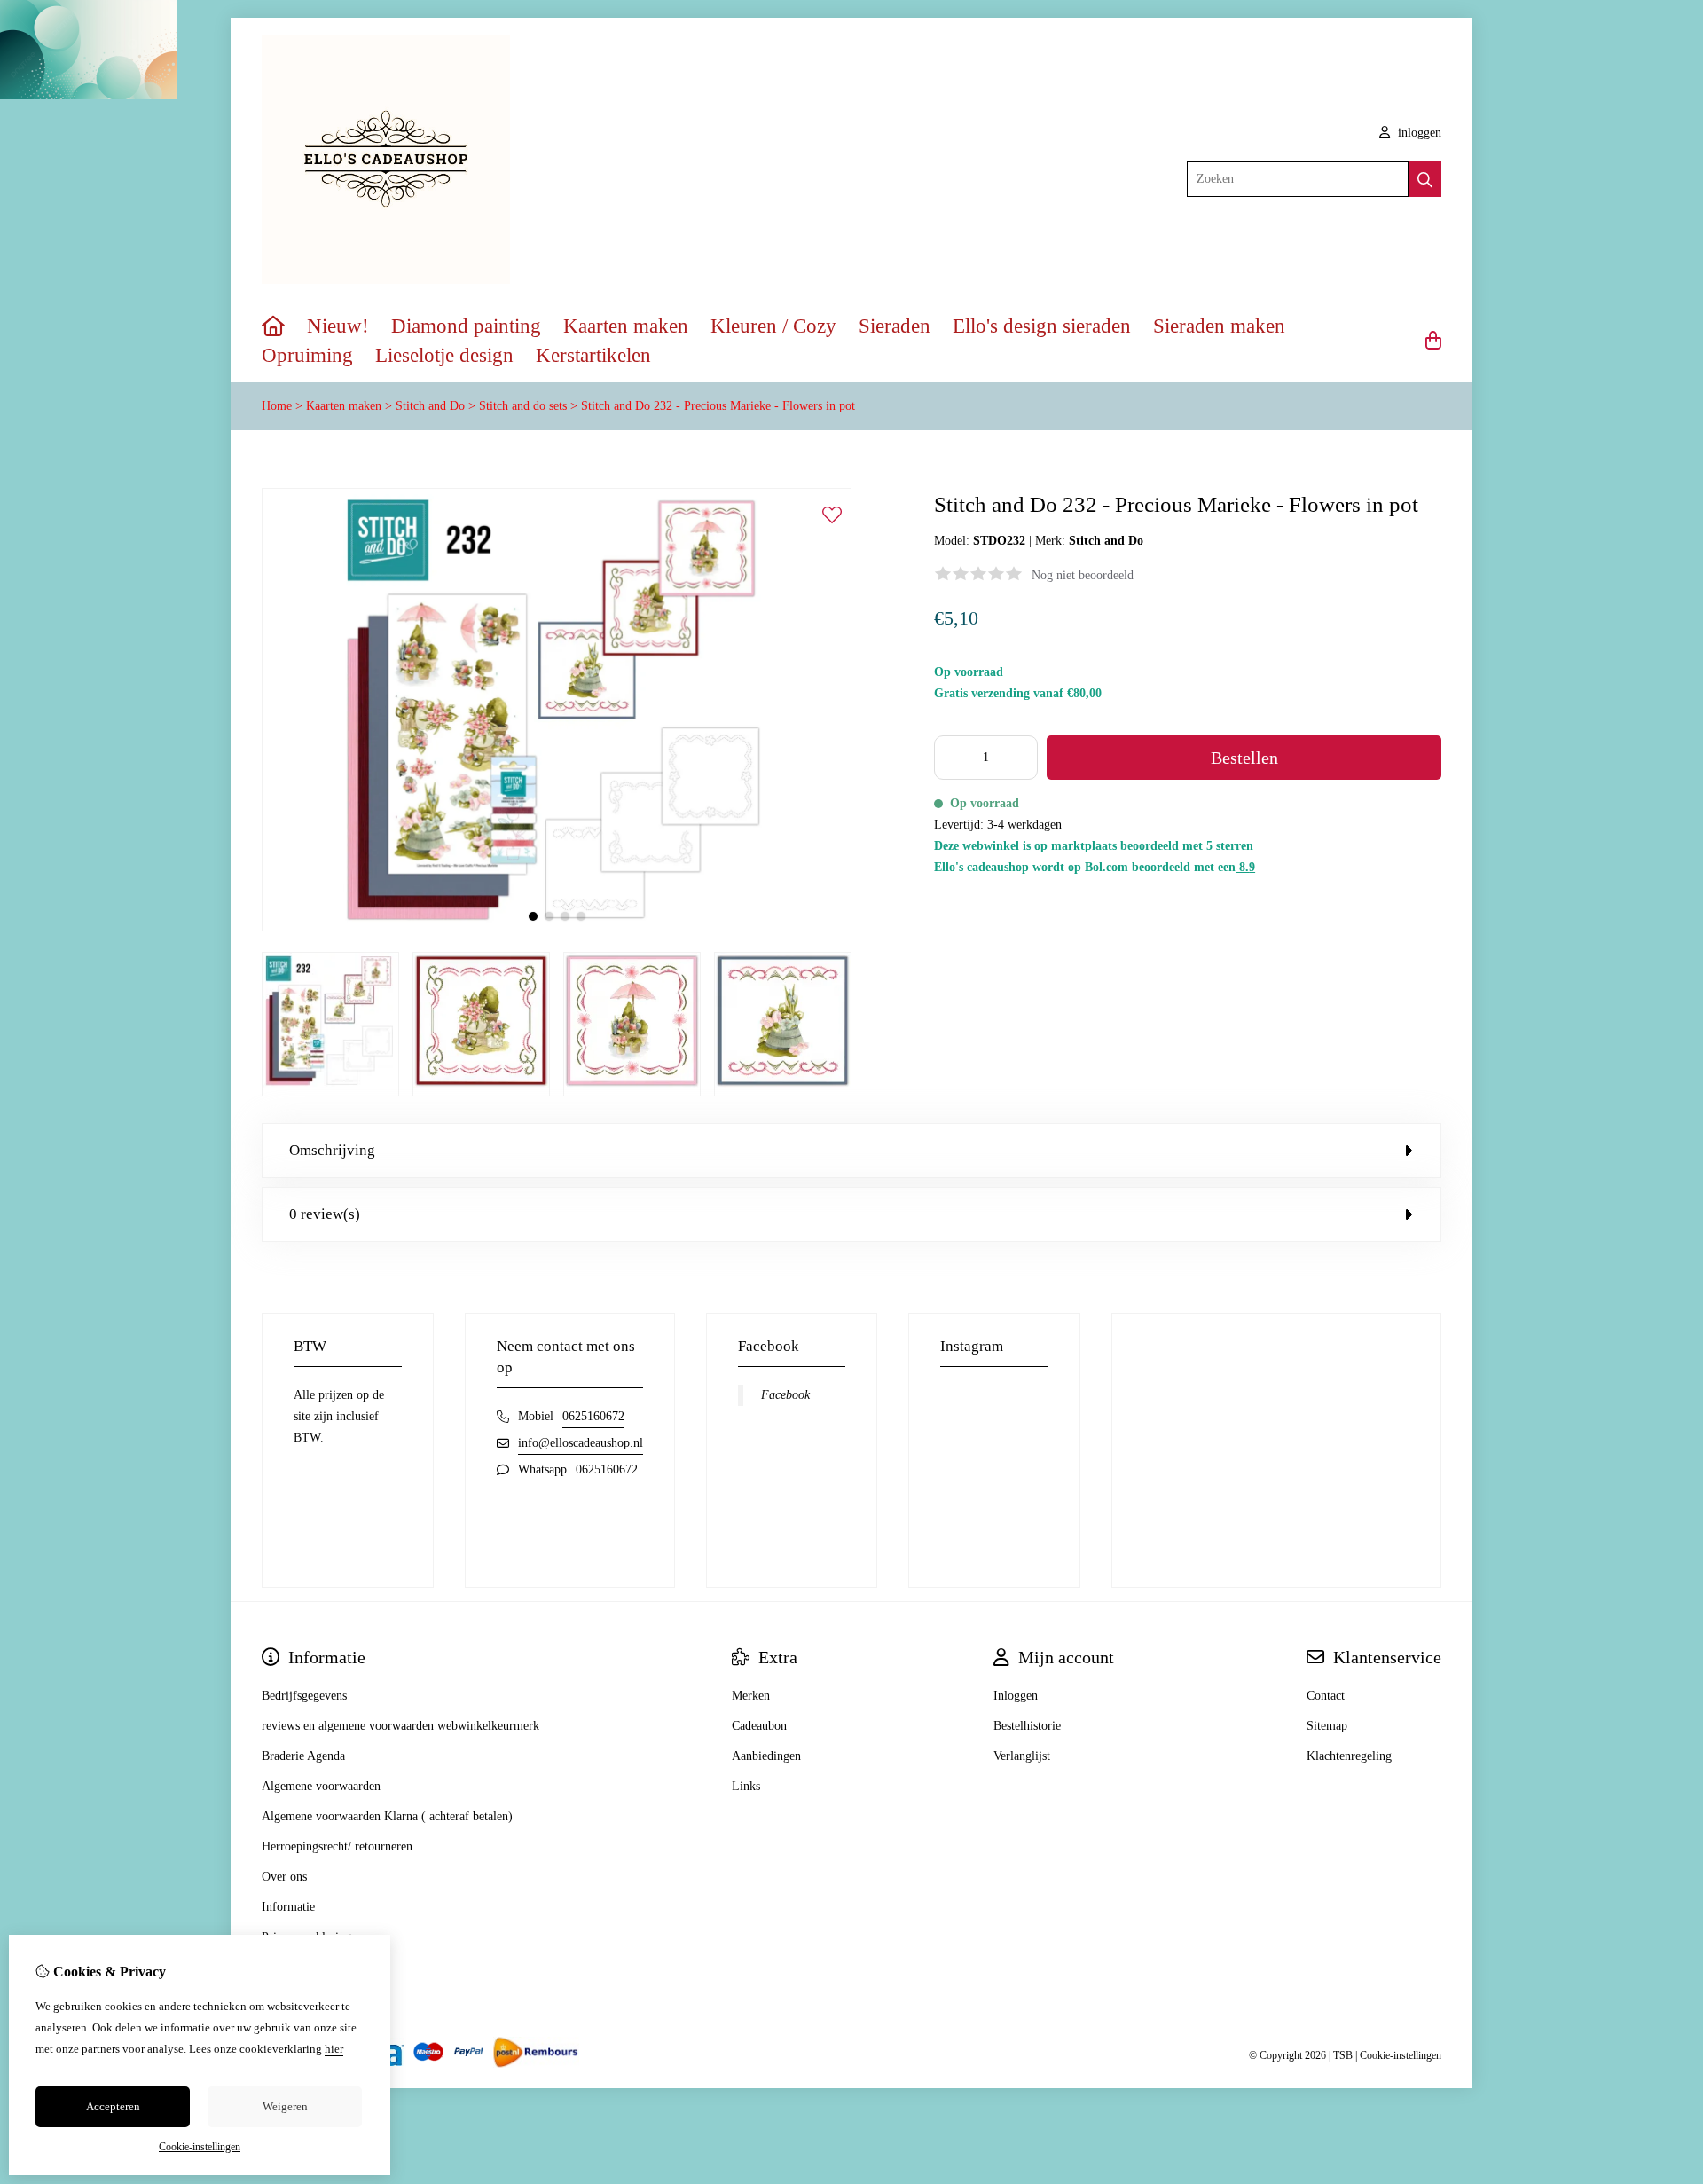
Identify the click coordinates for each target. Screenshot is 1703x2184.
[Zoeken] (1425, 179)
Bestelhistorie (1027, 1726)
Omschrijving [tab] (332, 1150)
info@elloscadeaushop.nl (581, 1443)
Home (277, 406)
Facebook (785, 1395)
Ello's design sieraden (1042, 326)
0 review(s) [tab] (325, 1214)
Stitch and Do (430, 406)
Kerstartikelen (593, 355)
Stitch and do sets (523, 406)
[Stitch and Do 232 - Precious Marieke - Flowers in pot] (557, 927)
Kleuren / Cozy (773, 326)
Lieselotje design (444, 355)
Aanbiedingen (766, 1756)
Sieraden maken (1219, 326)
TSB (1343, 2055)
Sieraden (895, 326)
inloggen (1418, 133)
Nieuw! (338, 326)
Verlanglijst (1022, 1756)
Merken (751, 1696)
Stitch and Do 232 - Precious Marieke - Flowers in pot (718, 406)
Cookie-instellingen (1401, 2055)
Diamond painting (466, 326)
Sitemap (1327, 1726)
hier (334, 2049)
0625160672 (593, 1416)
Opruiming (307, 355)
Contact (1326, 1696)
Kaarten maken (626, 326)
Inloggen (1016, 1696)
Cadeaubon (759, 1726)
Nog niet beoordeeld (1083, 575)
